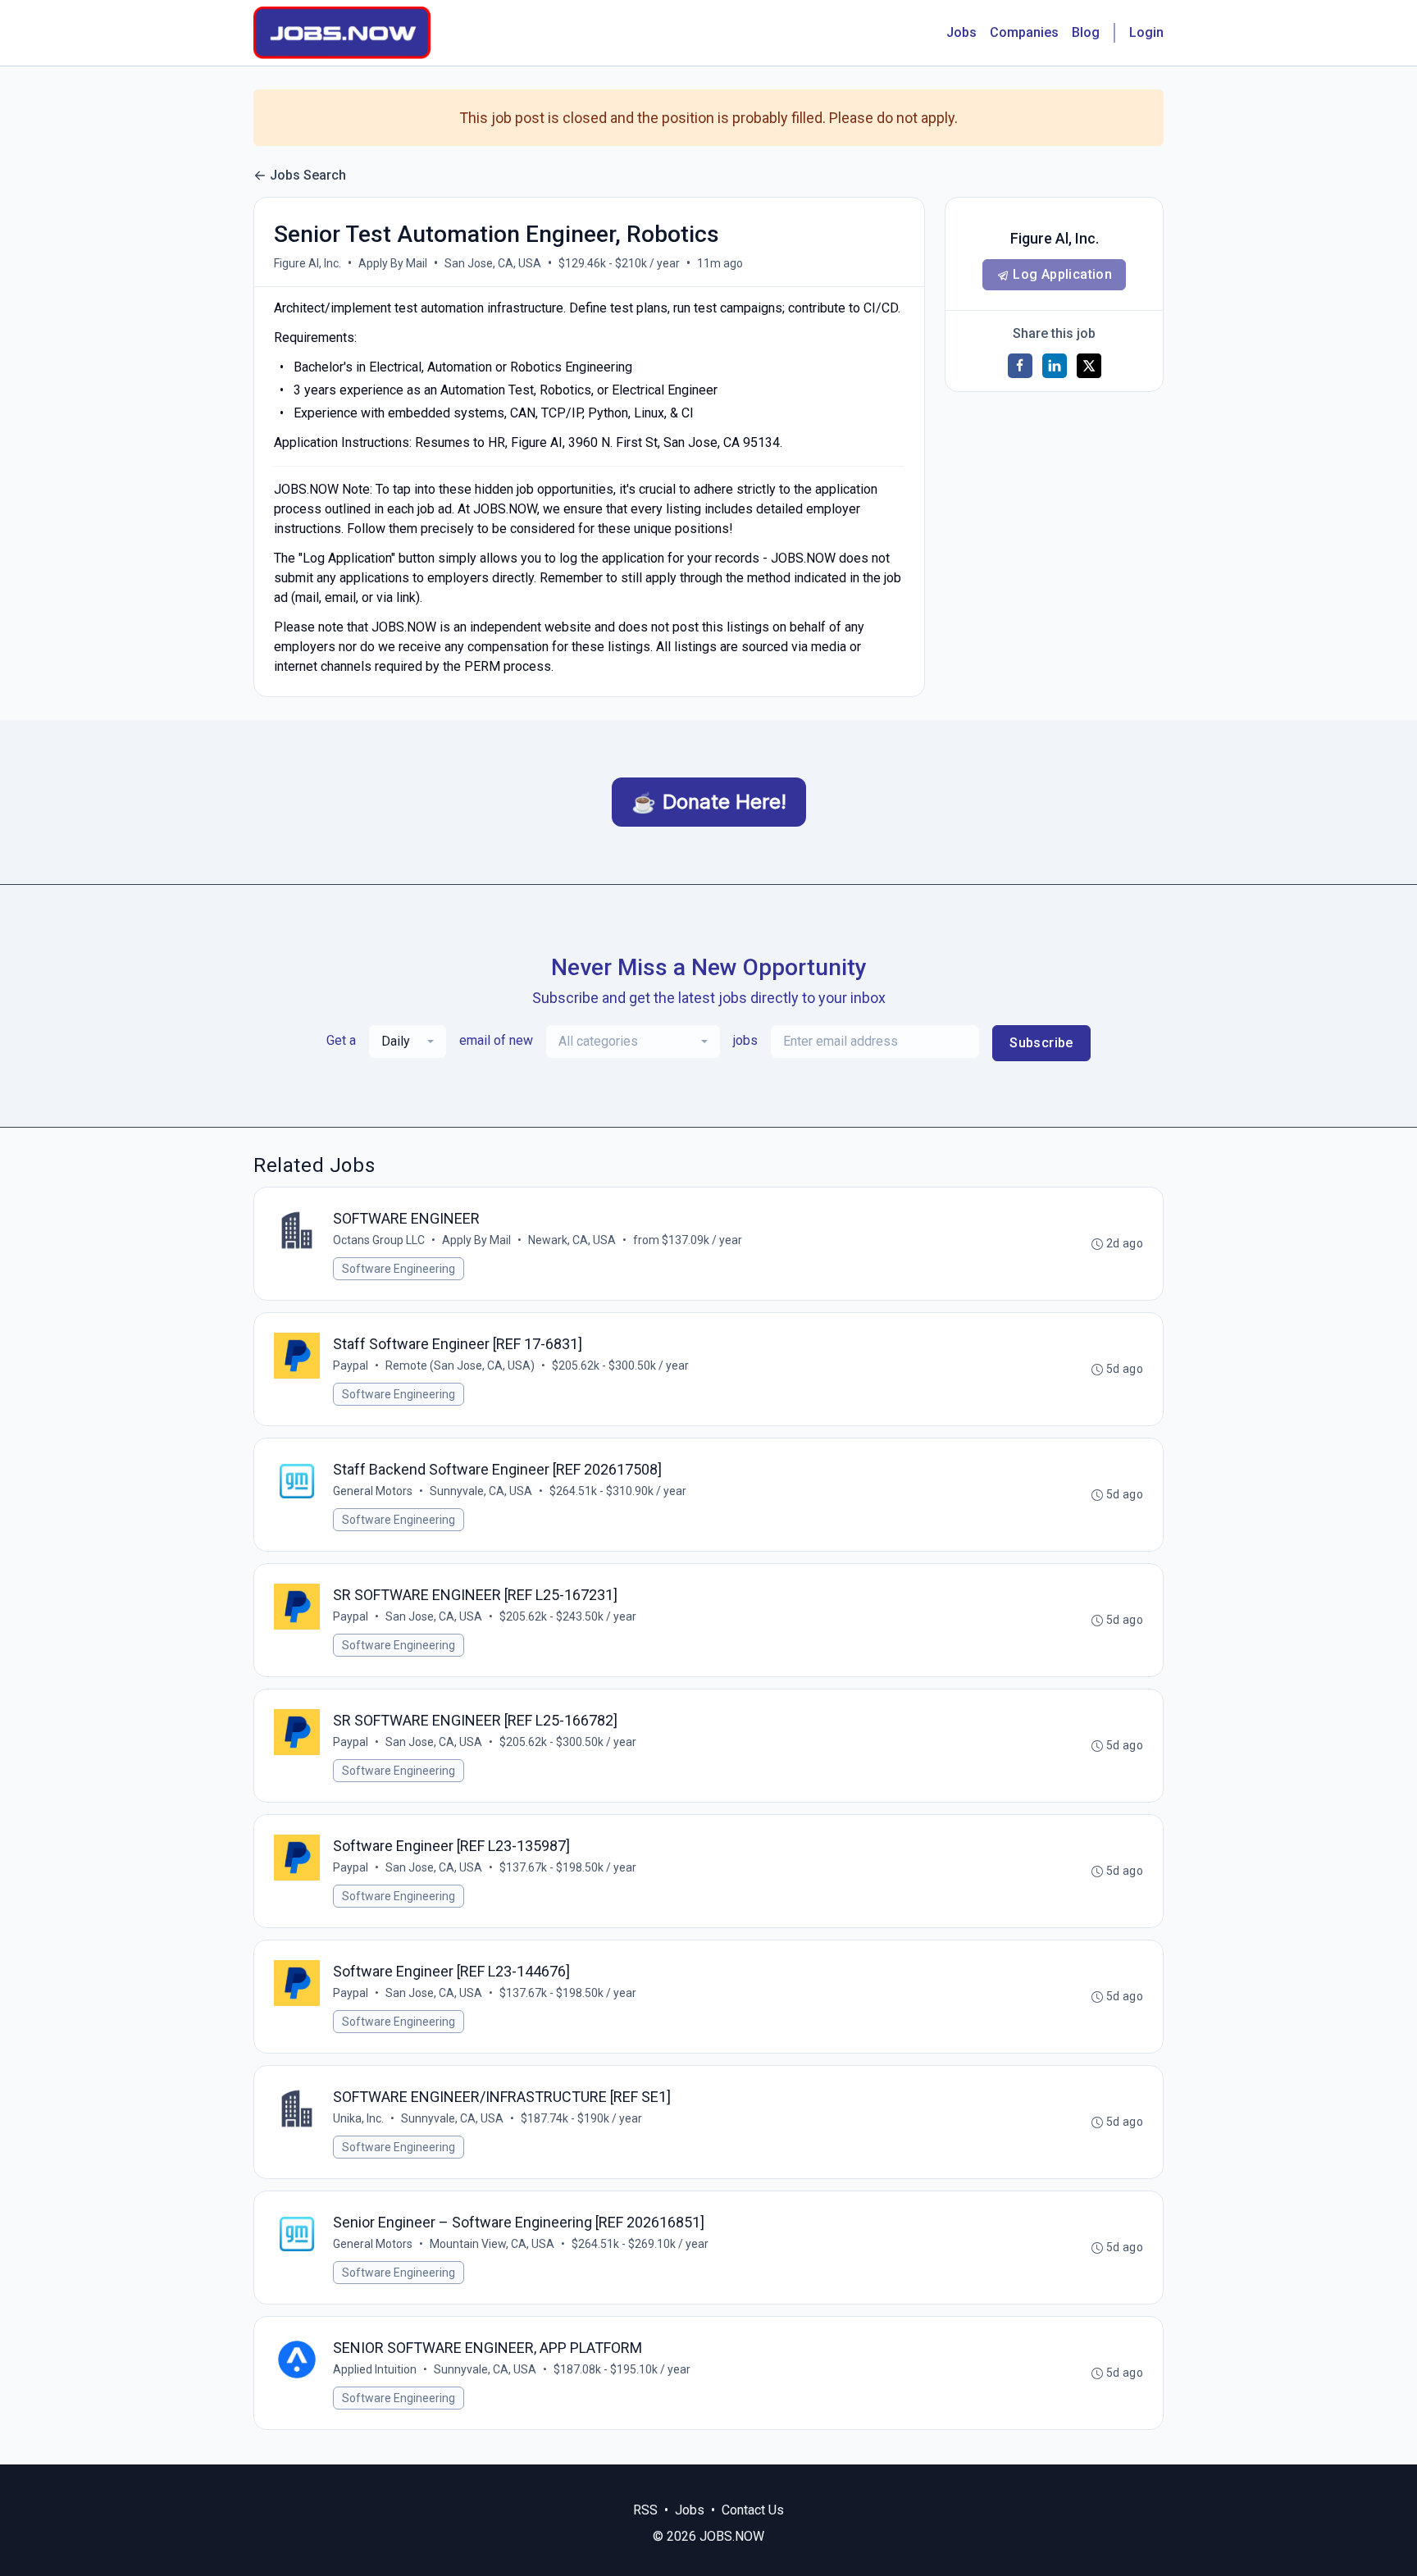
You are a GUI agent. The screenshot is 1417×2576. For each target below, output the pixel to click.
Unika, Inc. (358, 2118)
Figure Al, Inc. (308, 263)
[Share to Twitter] (1089, 366)
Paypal (351, 1366)
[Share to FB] (1020, 366)
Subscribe (1041, 1043)
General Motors (373, 1491)
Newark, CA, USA (572, 1240)
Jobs (961, 32)
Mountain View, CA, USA (492, 2244)
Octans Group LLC (379, 1240)
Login (1146, 32)
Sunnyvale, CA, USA (481, 1491)
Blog (1086, 32)
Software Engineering (399, 1269)
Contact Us (753, 2510)
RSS (645, 2510)
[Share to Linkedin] (1055, 366)
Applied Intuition (375, 2369)
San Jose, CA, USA (493, 263)
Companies (1024, 32)
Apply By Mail (393, 263)
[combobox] (408, 1042)
